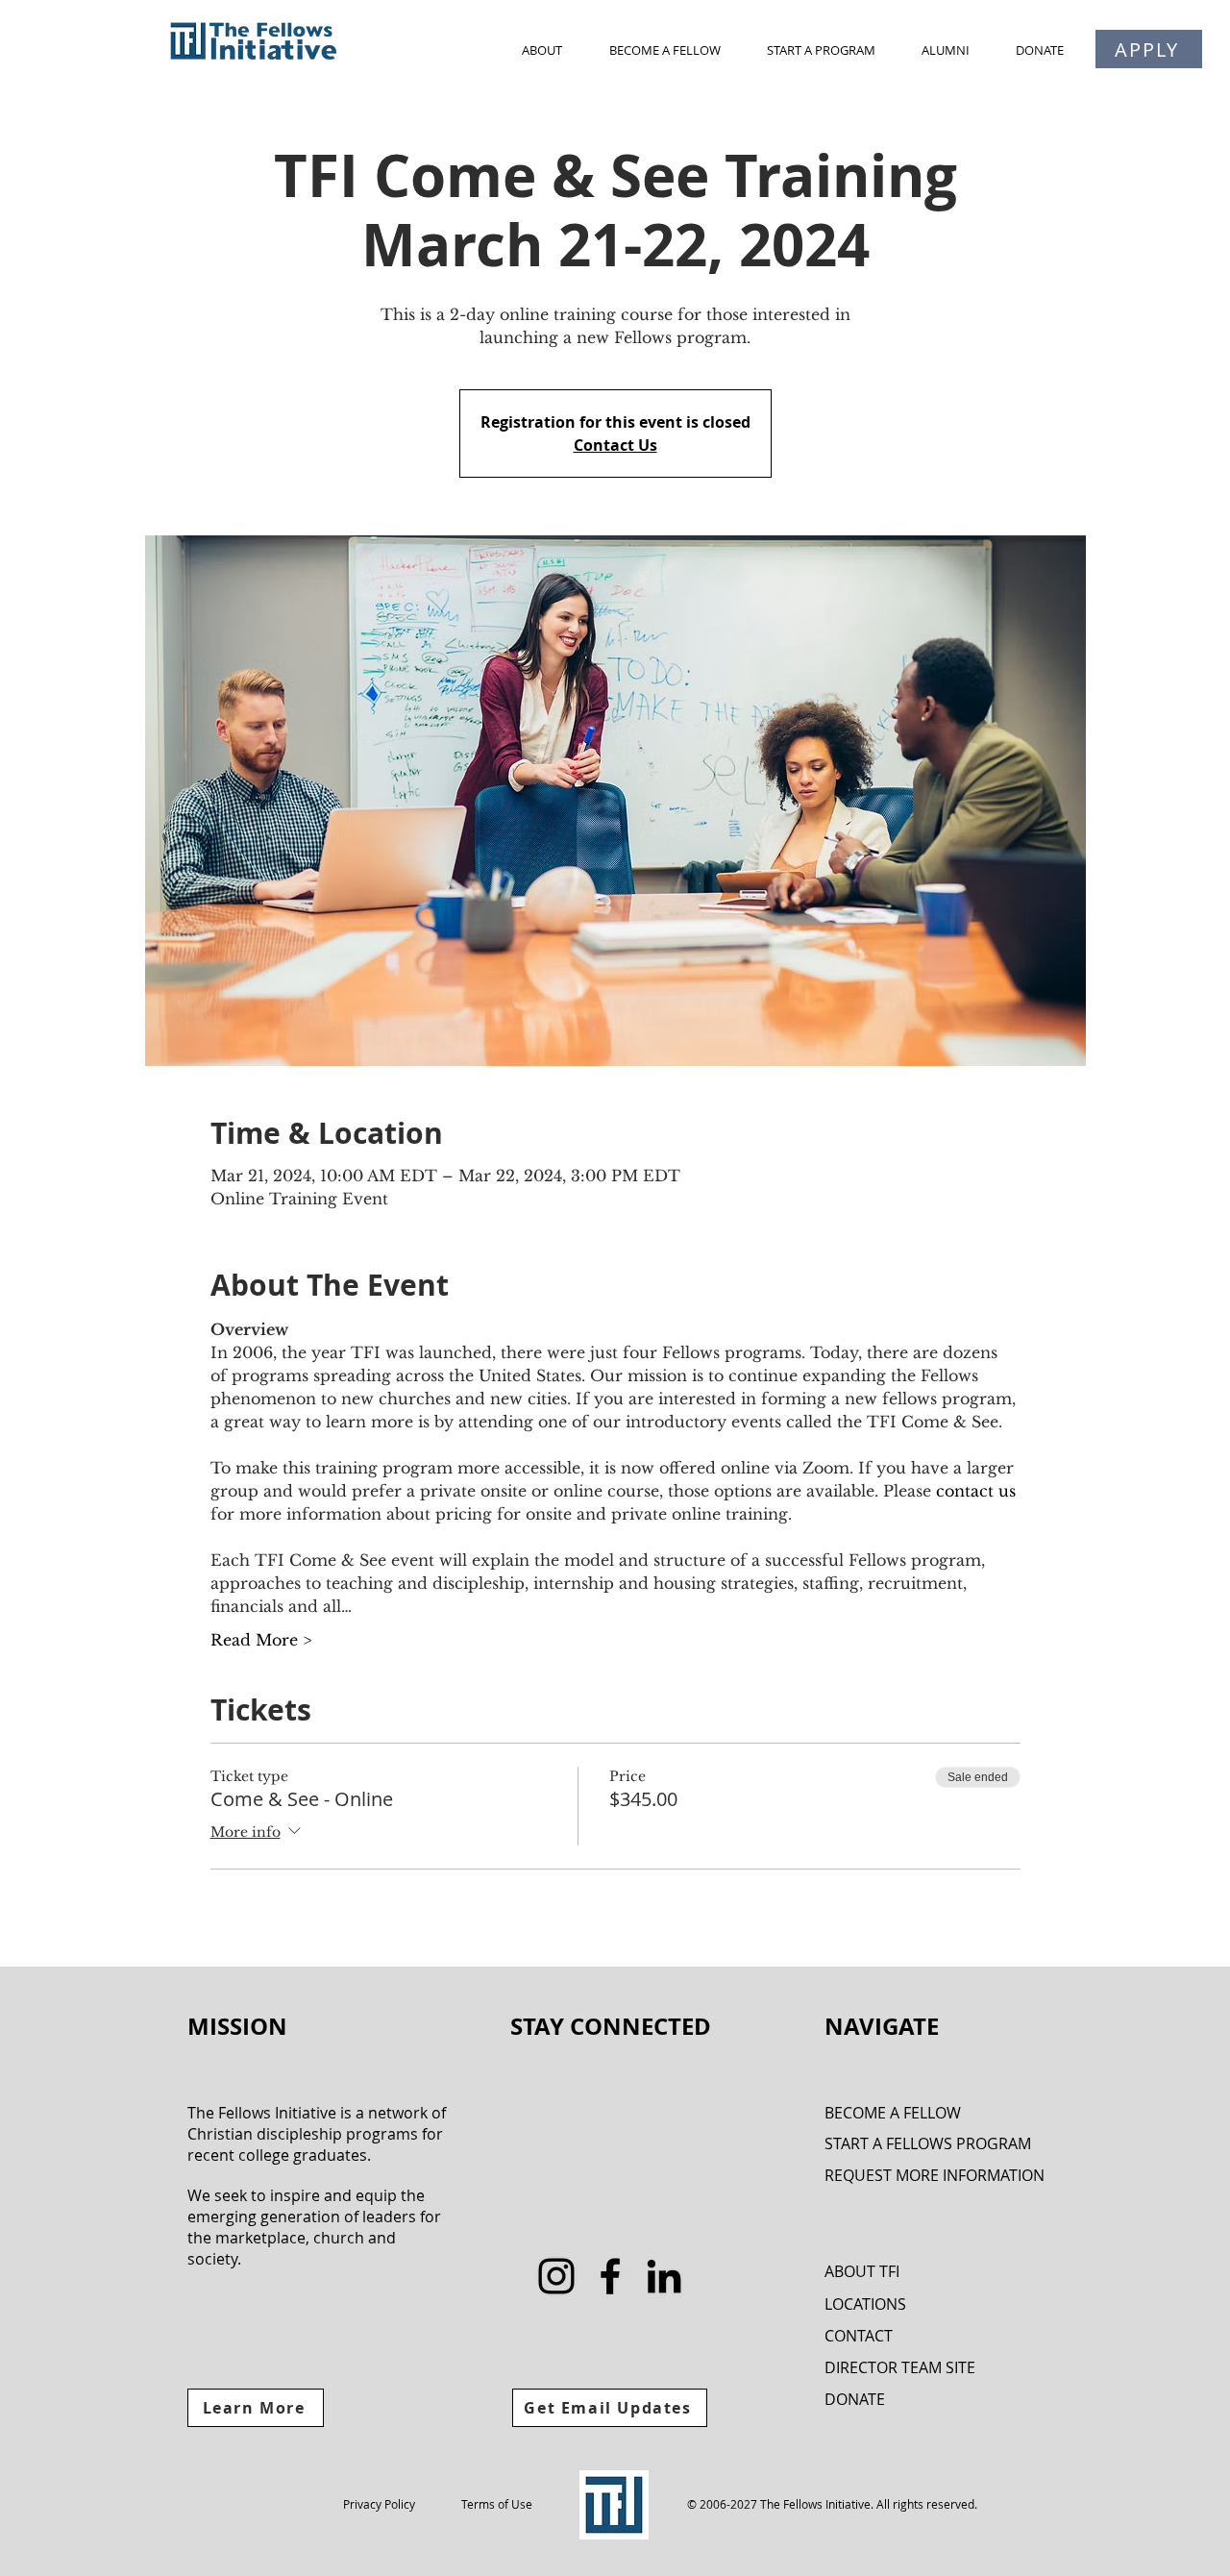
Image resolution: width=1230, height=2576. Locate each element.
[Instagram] (556, 2276)
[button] (541, 50)
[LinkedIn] (664, 2276)
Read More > (261, 1640)
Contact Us (615, 445)
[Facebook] (610, 2276)
